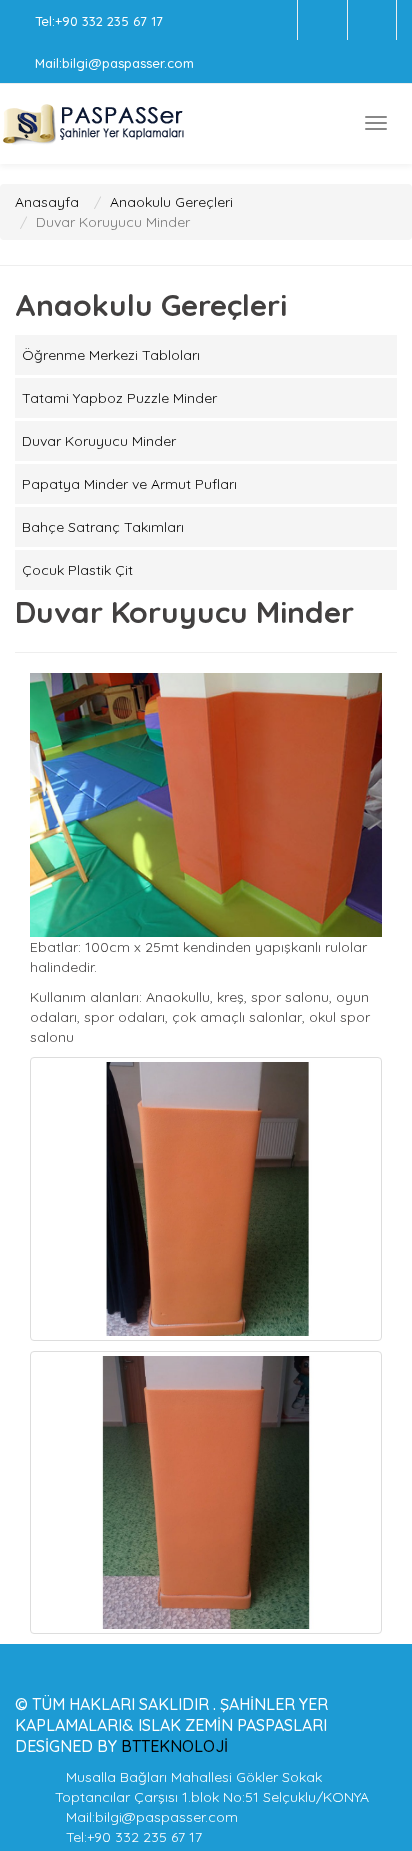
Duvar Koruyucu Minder (99, 441)
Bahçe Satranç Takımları (103, 527)
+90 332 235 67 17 (109, 21)
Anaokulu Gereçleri (171, 202)
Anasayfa (47, 202)
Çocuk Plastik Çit (77, 570)
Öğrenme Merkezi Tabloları (111, 355)
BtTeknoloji (172, 1746)
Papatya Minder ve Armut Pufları (129, 484)
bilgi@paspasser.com (128, 63)
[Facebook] (322, 20)
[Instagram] (371, 20)
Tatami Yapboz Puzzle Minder (119, 398)
